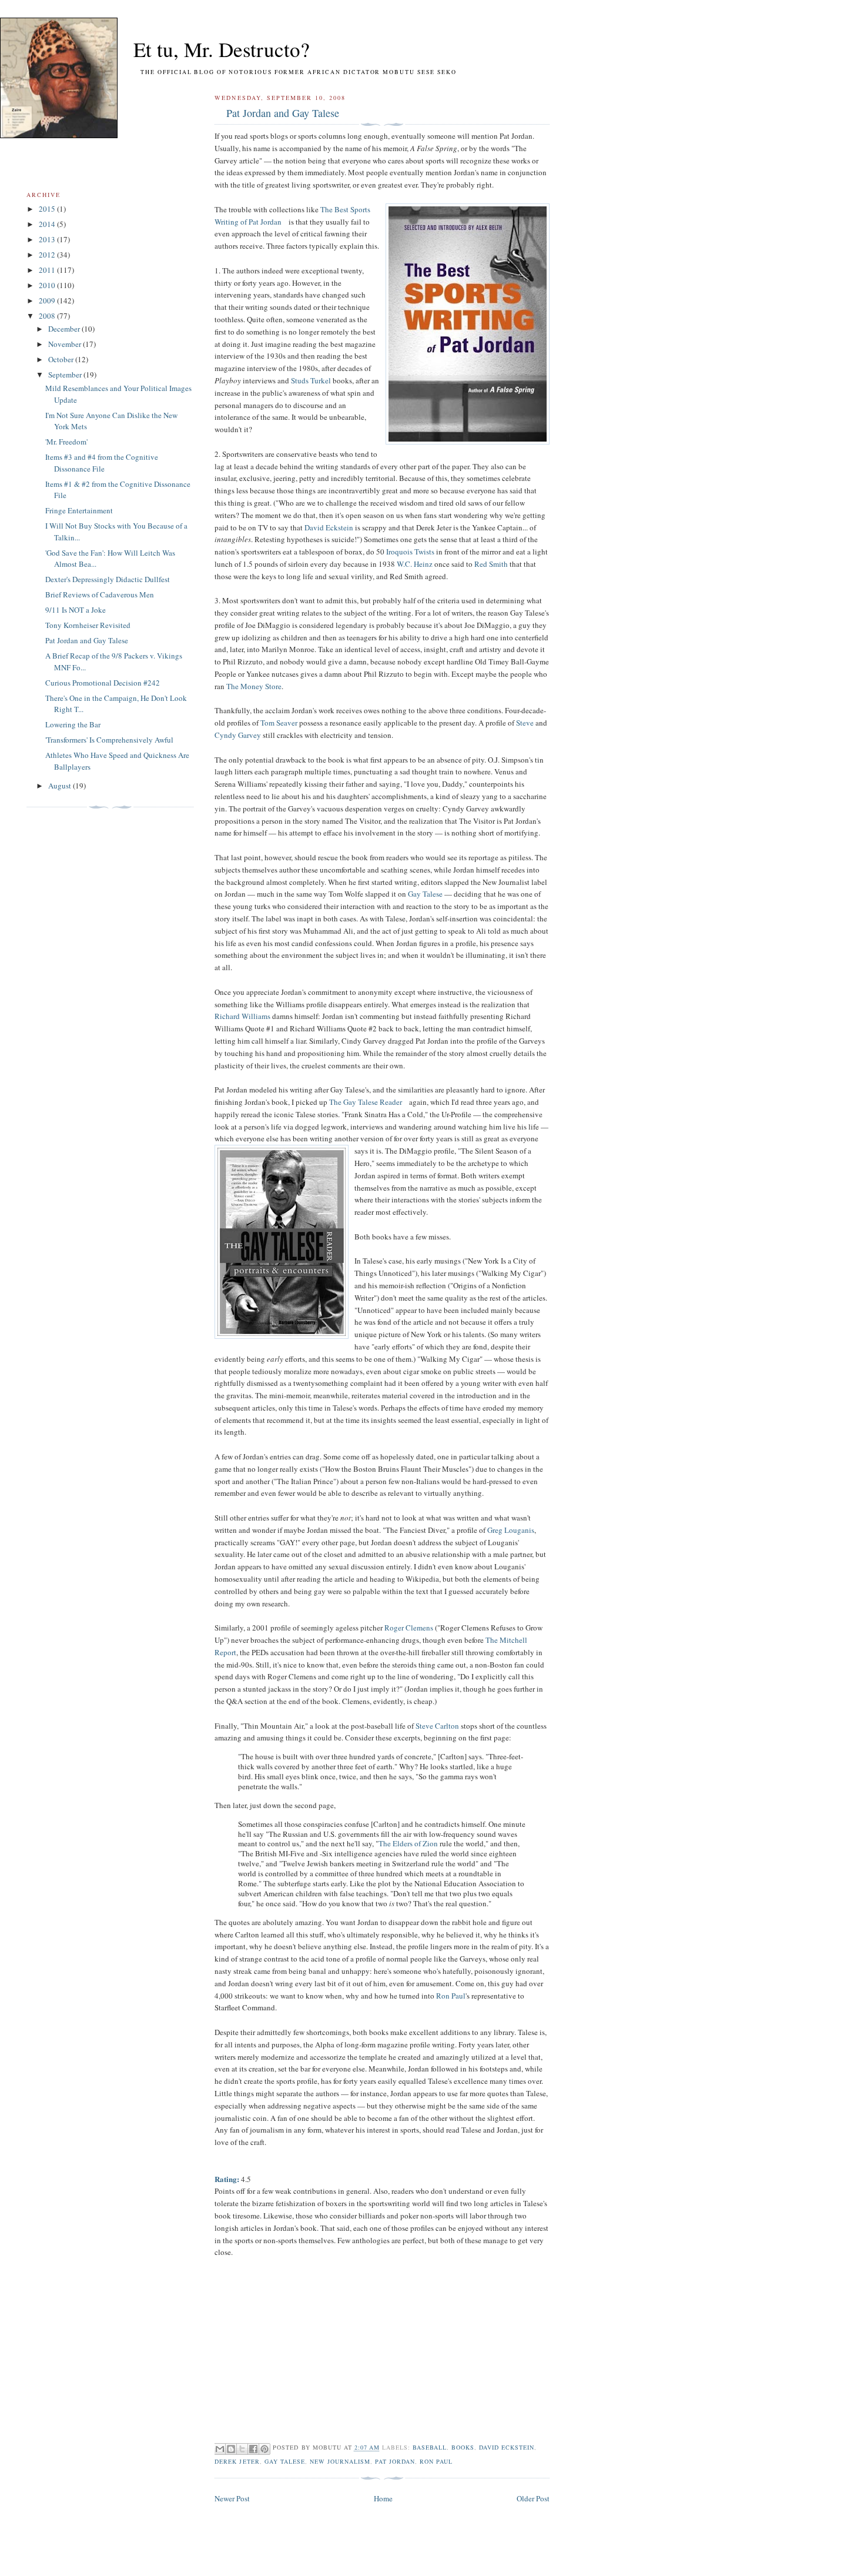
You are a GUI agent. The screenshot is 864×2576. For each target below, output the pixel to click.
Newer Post (232, 2498)
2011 (48, 270)
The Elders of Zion (408, 1843)
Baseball (430, 2448)
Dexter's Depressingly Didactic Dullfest (108, 579)
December (65, 329)
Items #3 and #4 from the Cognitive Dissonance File (102, 463)
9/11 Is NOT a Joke (76, 610)
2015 (48, 209)
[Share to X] (242, 2449)
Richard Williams (242, 1016)
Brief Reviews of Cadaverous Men (100, 594)
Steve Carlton (437, 1726)
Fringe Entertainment (79, 510)
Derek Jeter (237, 2461)
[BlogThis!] (231, 2449)
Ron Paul (451, 1996)
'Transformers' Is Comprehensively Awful (109, 740)
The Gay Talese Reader (366, 1102)
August (61, 786)
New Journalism (340, 2461)
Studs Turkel (311, 380)
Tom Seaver (279, 723)
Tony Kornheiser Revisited (88, 625)
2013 (48, 239)
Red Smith (491, 564)
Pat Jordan (395, 2461)
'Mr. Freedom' (66, 442)
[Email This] (220, 2449)
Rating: (227, 2179)
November (66, 344)
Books (463, 2448)
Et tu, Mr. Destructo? (200, 49)
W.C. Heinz (415, 564)
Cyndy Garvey (238, 735)
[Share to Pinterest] (264, 2449)
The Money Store (254, 686)
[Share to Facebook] (253, 2449)
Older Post (533, 2498)
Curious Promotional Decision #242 (103, 683)
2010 (48, 285)
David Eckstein (329, 527)
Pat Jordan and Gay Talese (283, 113)
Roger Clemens (409, 1628)
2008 (48, 316)
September (66, 375)
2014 (48, 224)
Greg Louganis (511, 1530)
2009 (48, 300)
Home (383, 2498)
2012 (48, 255)
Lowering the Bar (73, 724)
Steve (525, 723)
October (62, 359)
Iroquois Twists (410, 552)
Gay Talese (425, 894)
